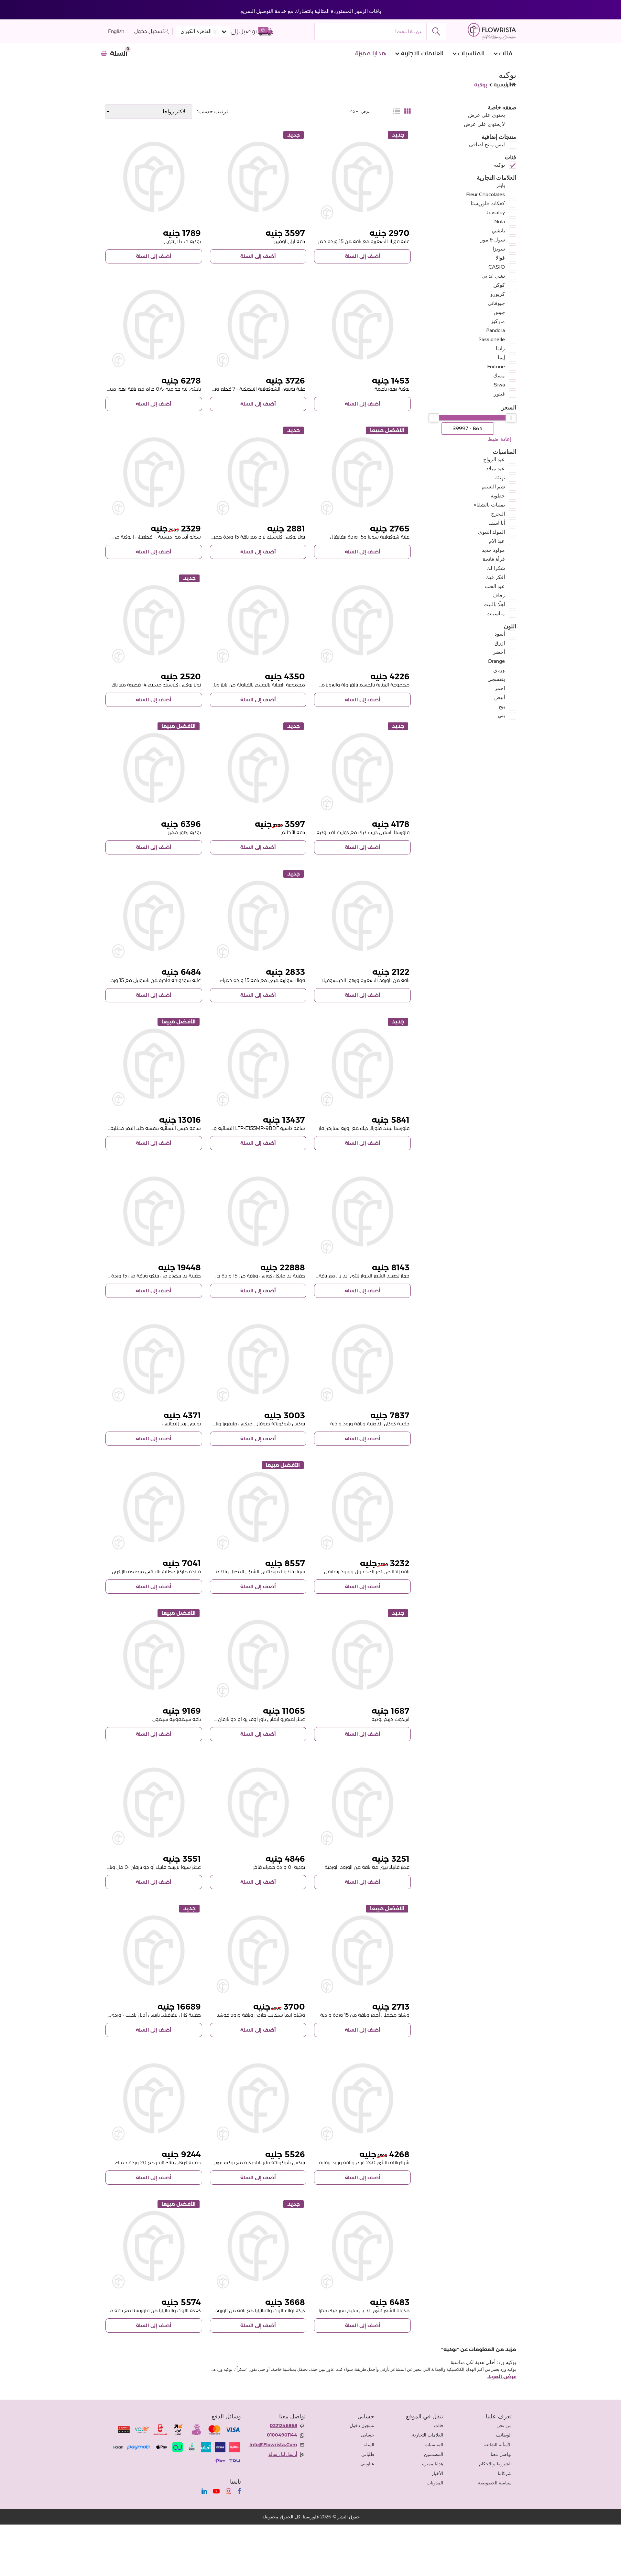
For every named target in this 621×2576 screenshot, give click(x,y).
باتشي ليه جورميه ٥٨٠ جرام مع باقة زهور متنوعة (151, 389)
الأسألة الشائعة (498, 2445)
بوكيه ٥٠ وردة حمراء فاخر (279, 1867)
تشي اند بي (493, 276)
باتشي (498, 231)
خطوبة (498, 496)
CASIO (497, 267)
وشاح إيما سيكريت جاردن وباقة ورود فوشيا (261, 2015)
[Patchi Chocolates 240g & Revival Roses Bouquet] (362, 2098)
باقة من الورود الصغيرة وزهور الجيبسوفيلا (366, 980)
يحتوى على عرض (486, 115)
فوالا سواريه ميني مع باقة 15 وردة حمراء (262, 980)
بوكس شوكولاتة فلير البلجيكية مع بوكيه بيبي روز (256, 2163)
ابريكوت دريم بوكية (391, 1719)
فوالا (500, 258)
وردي (499, 670)
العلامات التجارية (422, 53)
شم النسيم (493, 487)
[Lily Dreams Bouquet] (258, 768)
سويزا (499, 249)
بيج (502, 706)
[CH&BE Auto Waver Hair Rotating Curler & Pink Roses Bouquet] (362, 1212)
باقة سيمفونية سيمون (177, 1719)
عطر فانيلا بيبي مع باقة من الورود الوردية (367, 1867)
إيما (501, 357)
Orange (496, 661)
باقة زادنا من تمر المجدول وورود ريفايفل (367, 1572)
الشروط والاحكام (495, 2464)
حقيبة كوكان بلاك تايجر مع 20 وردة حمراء (158, 2163)
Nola (500, 222)
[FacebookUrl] (239, 2491)
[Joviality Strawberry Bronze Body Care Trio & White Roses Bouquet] (362, 620)
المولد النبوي (491, 532)
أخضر (499, 652)
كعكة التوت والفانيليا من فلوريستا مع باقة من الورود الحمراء (138, 2310)
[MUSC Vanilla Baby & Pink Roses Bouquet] (362, 1803)
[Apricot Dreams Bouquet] (362, 1655)
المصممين (434, 2454)
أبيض (500, 697)
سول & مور (493, 240)
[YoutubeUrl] (216, 2491)
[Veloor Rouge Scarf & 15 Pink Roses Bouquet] (362, 1951)
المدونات (435, 2483)
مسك (499, 376)
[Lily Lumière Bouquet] (258, 177)
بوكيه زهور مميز (185, 832)
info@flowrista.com (273, 2445)
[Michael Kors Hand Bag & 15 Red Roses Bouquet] (258, 1212)
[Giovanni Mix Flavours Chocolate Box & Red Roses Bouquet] (258, 1359)
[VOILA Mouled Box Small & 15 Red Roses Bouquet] (362, 177)
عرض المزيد (502, 2377)
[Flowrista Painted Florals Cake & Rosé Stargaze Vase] (362, 1064)
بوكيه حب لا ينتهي (182, 241)
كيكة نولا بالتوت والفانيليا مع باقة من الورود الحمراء (252, 2310)
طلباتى (368, 2454)
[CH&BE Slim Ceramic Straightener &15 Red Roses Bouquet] (362, 2246)
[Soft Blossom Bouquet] (362, 325)
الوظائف (504, 2435)
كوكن (499, 285)
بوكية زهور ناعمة (392, 389)
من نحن (504, 2425)
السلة (369, 2445)
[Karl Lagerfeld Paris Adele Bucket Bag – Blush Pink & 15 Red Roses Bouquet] (154, 1951)
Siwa (499, 385)
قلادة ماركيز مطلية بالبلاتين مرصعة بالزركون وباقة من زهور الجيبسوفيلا (128, 1572)
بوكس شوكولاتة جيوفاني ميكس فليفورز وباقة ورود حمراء (245, 1424)
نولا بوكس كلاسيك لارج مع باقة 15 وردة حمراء (257, 537)
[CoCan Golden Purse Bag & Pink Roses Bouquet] (362, 1359)
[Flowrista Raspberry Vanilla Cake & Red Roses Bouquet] (154, 2246)
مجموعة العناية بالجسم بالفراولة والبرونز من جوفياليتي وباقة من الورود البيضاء (327, 685)
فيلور (499, 394)
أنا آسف (497, 523)
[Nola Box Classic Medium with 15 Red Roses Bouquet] (154, 620)
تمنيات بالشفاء (489, 505)
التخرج (498, 514)
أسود (500, 634)
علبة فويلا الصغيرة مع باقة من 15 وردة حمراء (362, 241)
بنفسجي (496, 679)
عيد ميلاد (496, 468)
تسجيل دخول (149, 31)
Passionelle (492, 339)
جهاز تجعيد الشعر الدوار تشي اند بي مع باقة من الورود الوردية (345, 1276)
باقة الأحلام (293, 832)
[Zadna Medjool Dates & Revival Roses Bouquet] (362, 1507)
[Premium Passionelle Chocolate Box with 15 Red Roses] (154, 916)
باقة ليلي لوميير (290, 241)
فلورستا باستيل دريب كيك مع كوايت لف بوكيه (363, 832)
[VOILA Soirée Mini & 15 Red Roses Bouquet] (258, 916)
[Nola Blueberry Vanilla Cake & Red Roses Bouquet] (258, 2246)
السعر (509, 407)
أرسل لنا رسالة (283, 2454)
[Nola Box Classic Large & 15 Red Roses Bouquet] (258, 472)
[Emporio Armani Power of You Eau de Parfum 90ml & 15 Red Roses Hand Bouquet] (258, 1655)
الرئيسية (502, 85)
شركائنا (505, 2473)
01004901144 (282, 2435)
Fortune (496, 367)
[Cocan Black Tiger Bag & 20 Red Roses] (154, 2098)
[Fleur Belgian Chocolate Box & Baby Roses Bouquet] (258, 2098)
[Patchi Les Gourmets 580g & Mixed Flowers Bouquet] (154, 325)
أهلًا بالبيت (494, 604)
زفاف (499, 595)
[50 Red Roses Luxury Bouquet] (258, 1803)
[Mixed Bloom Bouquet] (154, 768)
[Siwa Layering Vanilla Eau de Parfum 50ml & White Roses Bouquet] (154, 1803)
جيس (499, 312)
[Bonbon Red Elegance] (154, 1359)
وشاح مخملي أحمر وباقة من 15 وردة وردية (365, 2015)
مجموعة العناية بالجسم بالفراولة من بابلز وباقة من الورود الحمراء (237, 685)
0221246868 (283, 2425)
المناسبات (471, 53)
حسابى (368, 2435)
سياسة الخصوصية (495, 2483)
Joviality (496, 212)
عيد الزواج (494, 459)
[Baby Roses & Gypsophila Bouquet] (362, 916)
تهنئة (500, 478)
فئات (506, 53)
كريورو (498, 294)
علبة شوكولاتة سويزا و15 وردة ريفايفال (370, 537)
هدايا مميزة (371, 53)
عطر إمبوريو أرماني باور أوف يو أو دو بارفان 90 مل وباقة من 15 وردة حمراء (228, 1719)
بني (501, 715)
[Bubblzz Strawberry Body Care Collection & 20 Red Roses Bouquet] (258, 620)
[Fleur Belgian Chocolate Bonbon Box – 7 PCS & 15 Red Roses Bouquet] (258, 325)
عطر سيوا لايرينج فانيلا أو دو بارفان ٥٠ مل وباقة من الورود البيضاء (133, 1867)
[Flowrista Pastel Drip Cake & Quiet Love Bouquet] (362, 768)
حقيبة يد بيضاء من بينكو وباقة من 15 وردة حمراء (149, 1276)
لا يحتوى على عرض (484, 124)
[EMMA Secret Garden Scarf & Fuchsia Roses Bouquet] (258, 1951)
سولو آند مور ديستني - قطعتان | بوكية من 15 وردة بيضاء (141, 537)
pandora (496, 330)
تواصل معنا (501, 2454)
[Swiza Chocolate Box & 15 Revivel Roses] (362, 472)
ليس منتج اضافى (487, 145)
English (116, 32)
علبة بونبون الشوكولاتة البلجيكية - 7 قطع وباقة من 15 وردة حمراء (237, 389)
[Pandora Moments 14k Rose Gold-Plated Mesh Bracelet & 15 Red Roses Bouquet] (258, 1507)
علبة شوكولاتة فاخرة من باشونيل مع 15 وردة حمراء (148, 980)
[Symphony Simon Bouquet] (154, 1655)
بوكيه (499, 165)
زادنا (500, 348)
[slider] (511, 418)
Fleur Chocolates (485, 194)
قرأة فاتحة (494, 559)
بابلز (501, 185)
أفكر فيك (495, 577)
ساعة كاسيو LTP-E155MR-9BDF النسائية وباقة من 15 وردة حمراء (236, 1128)
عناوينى (367, 2464)
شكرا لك (496, 568)
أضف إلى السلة (363, 256)
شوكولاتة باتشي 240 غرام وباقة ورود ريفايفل (362, 2163)
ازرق (500, 643)
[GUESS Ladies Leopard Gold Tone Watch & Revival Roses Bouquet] (154, 1064)
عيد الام (497, 541)
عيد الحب (495, 586)
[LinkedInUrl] (204, 2491)
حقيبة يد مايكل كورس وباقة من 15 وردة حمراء (256, 1276)
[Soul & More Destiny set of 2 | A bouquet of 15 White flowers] (154, 472)
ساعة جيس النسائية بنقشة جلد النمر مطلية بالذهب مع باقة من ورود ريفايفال (120, 1128)
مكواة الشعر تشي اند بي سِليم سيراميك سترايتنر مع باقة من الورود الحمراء (333, 2310)
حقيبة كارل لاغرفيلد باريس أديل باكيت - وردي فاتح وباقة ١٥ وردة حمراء (128, 2015)
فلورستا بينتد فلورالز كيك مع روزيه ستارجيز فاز (364, 1128)
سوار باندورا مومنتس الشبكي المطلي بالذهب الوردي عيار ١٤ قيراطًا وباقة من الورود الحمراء (211, 1572)
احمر (500, 688)
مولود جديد (493, 550)
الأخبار (437, 2473)
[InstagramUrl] (229, 2491)
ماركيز (498, 321)
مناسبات (496, 613)
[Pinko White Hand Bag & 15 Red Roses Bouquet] (154, 1212)
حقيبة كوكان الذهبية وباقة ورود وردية (370, 1424)
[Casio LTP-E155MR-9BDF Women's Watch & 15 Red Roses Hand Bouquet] (258, 1064)
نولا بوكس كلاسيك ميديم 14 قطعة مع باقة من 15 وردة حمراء (136, 685)
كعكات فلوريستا (488, 203)
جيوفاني (496, 303)
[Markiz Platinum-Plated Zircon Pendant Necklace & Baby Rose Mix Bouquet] (154, 1507)
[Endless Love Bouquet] (154, 177)
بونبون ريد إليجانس (182, 1424)
